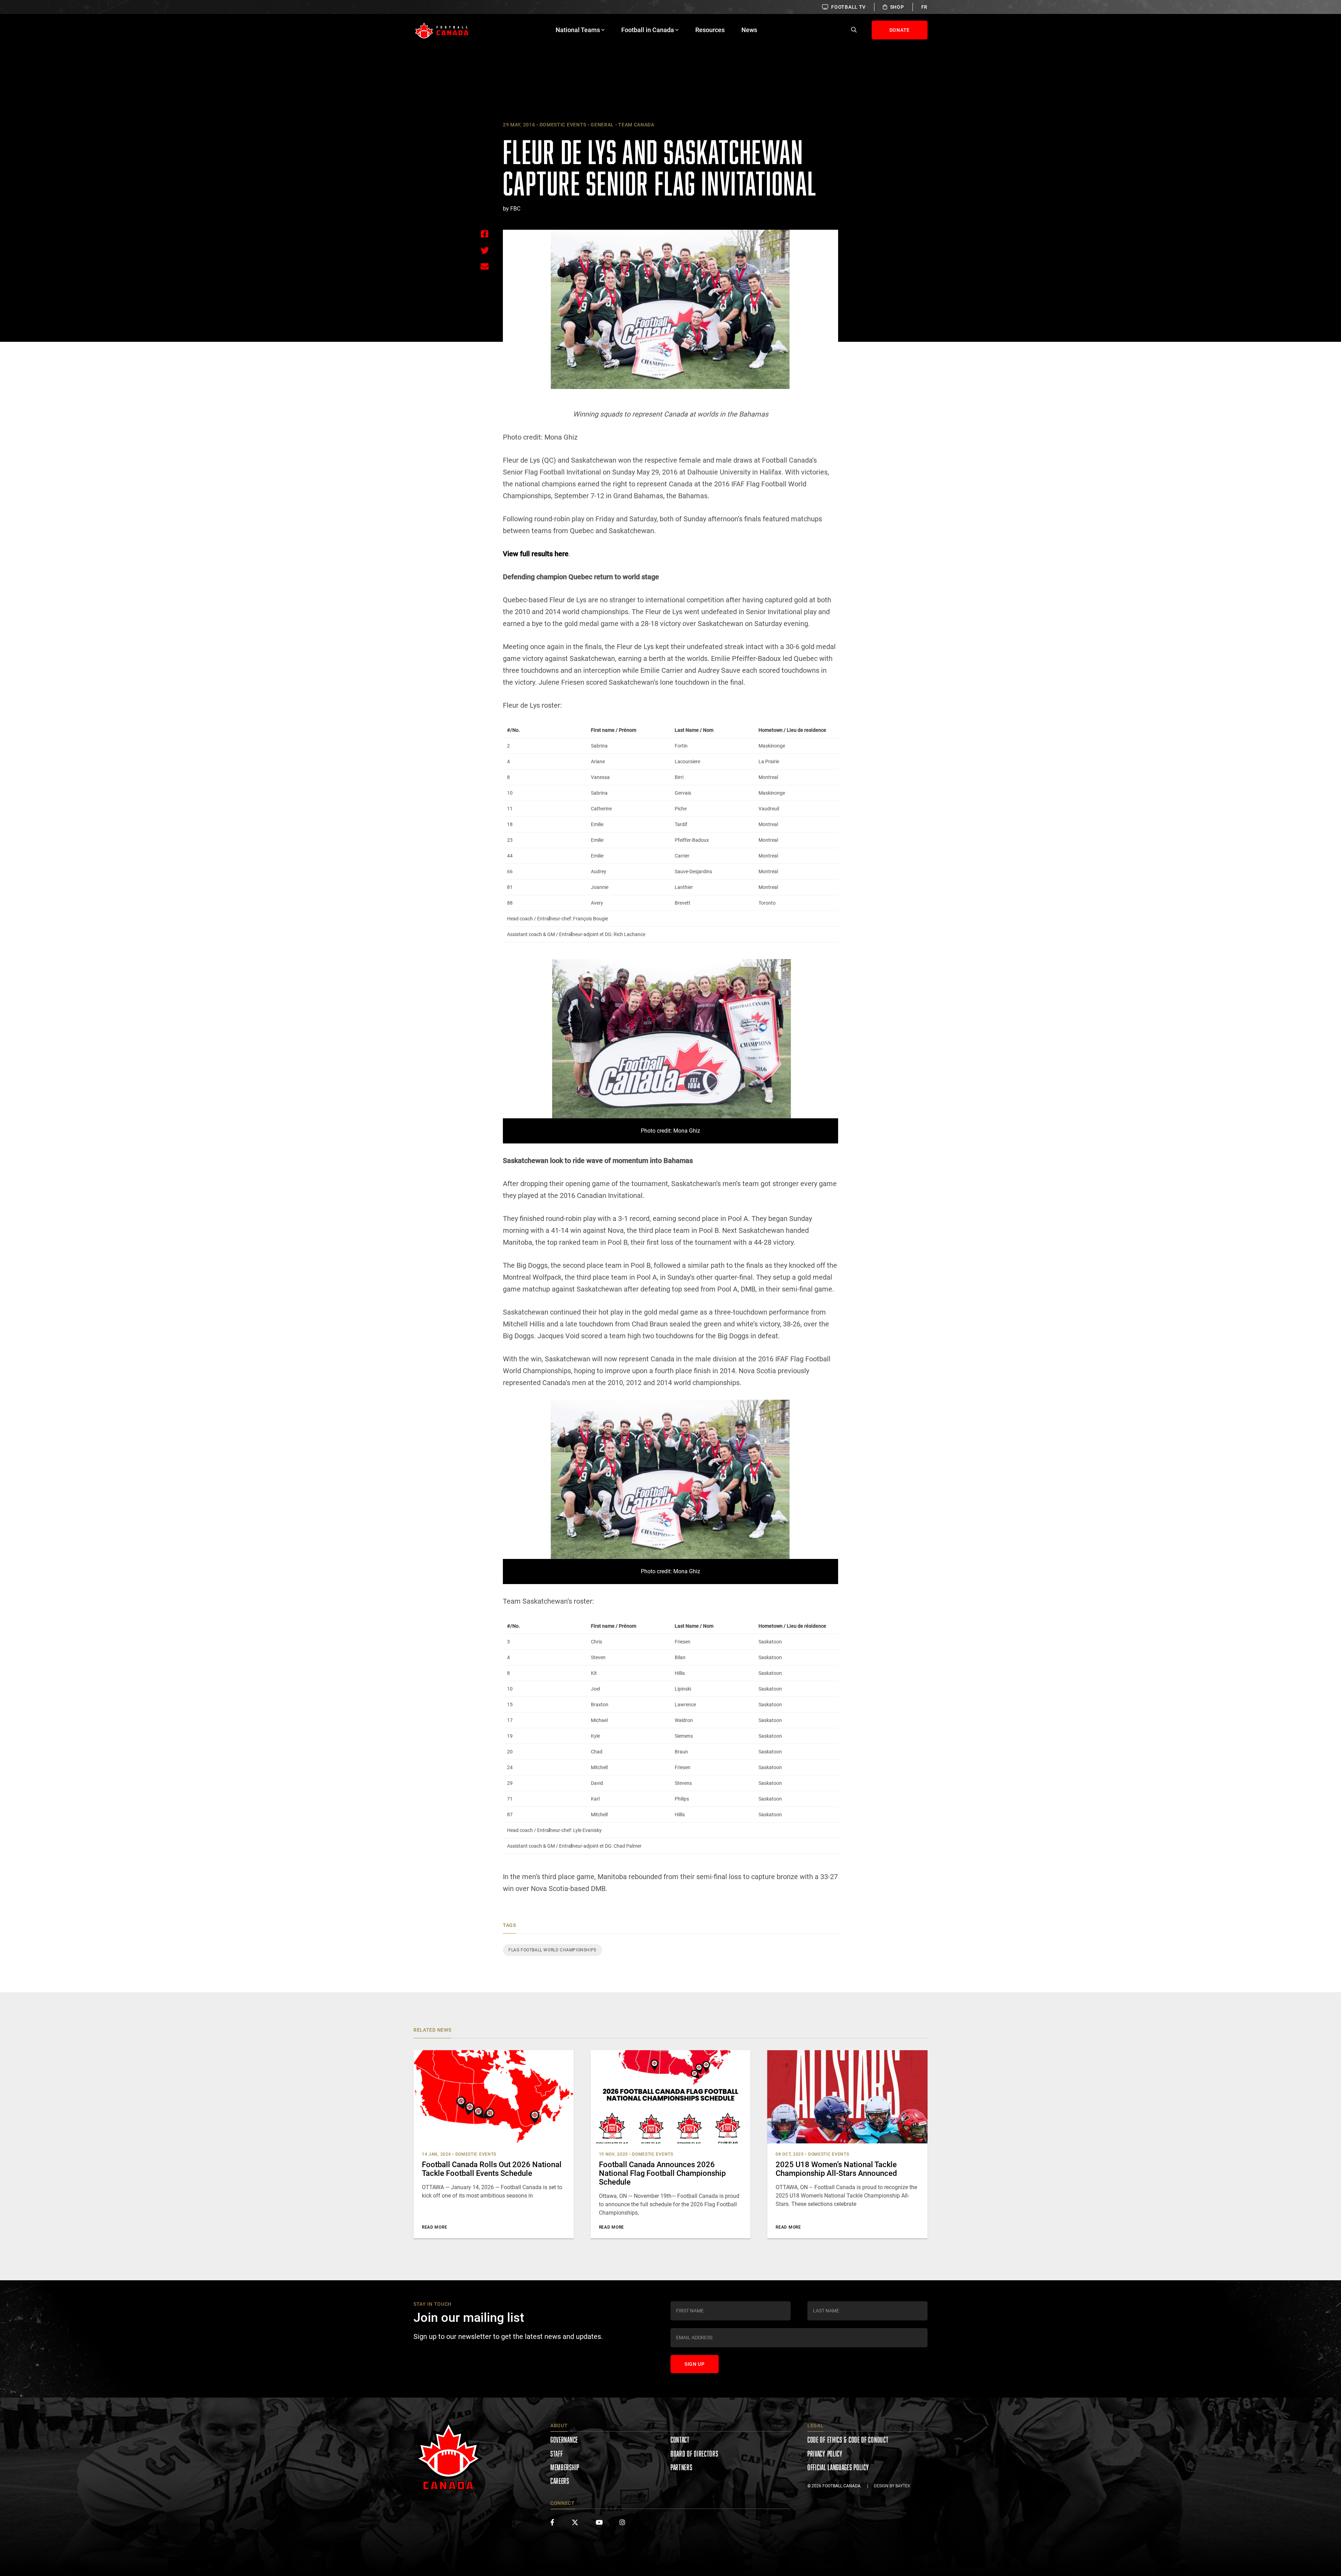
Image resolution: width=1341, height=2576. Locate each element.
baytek (903, 2486)
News (749, 30)
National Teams (578, 30)
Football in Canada (648, 30)
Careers (560, 2481)
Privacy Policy (825, 2454)
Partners (682, 2467)
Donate (900, 30)
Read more (434, 2227)
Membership (565, 2467)
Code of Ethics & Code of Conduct (848, 2440)
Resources (710, 30)
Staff (557, 2454)
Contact (680, 2440)
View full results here (536, 554)
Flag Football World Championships (552, 1950)
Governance (564, 2440)
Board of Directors (694, 2454)
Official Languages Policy (838, 2467)
